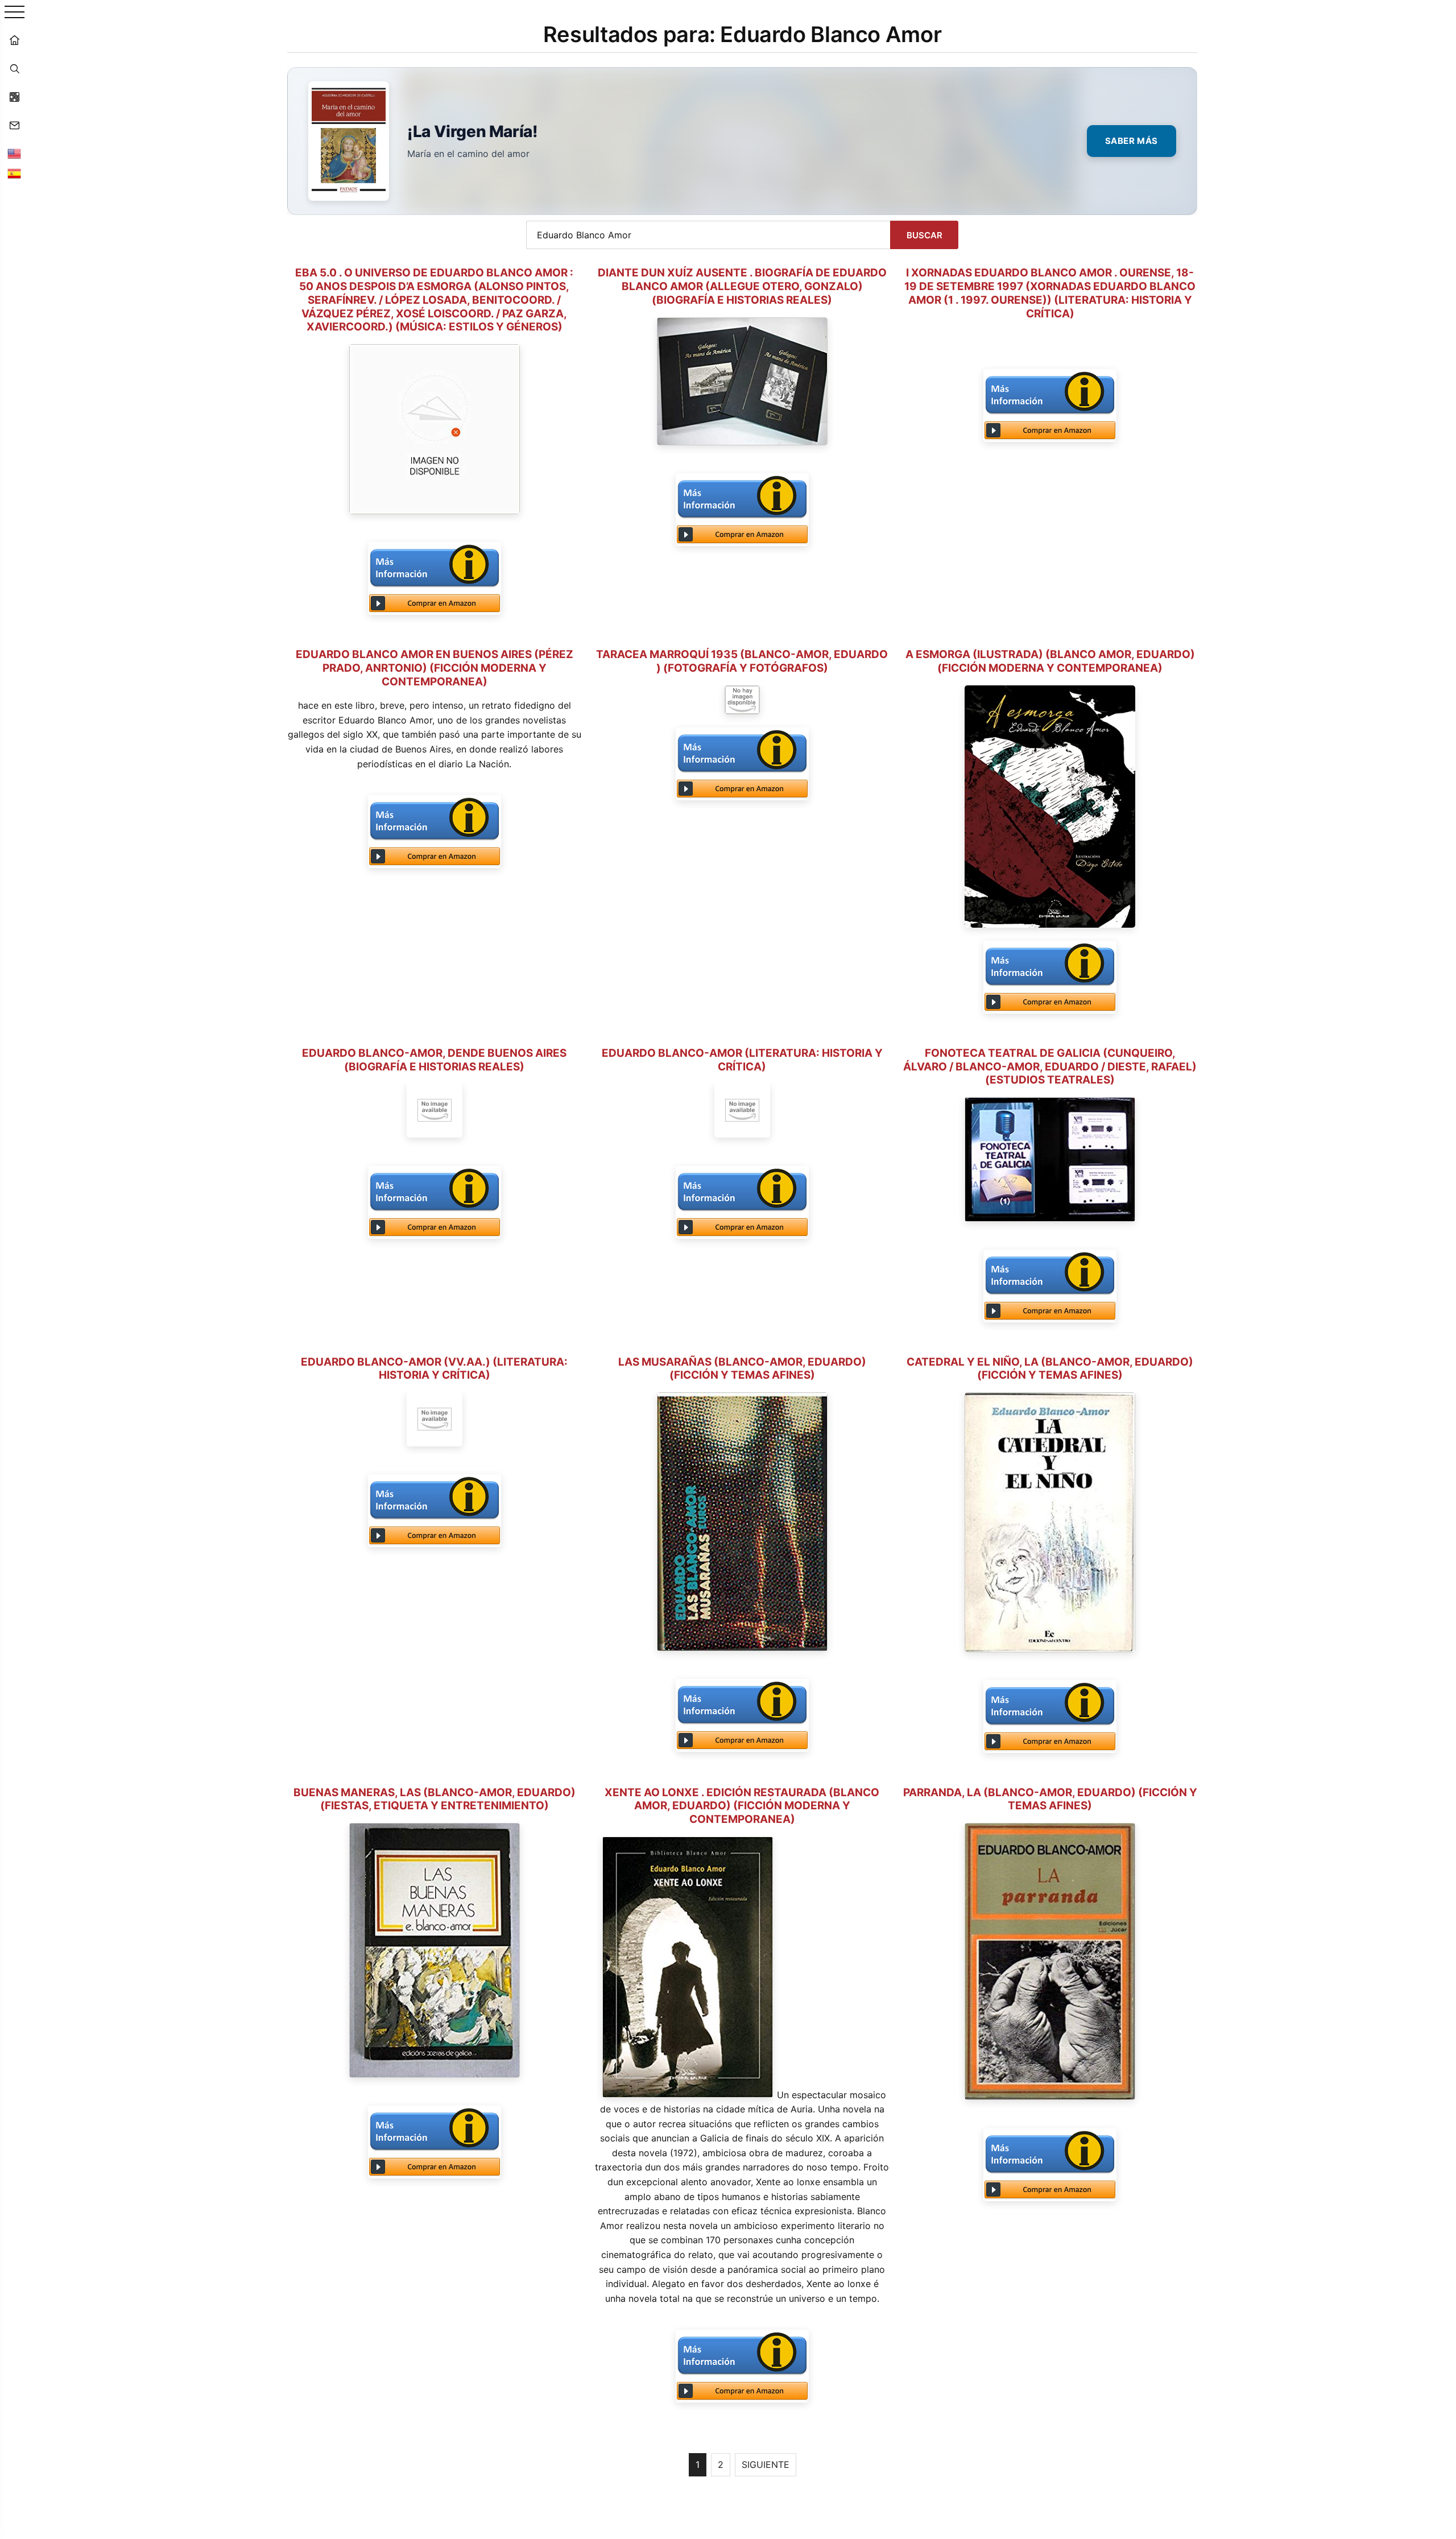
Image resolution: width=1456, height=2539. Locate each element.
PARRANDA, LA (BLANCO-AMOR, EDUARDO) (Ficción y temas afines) (1050, 1799)
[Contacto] (14, 125)
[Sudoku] (14, 97)
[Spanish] (14, 173)
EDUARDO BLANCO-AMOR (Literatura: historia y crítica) (742, 1060)
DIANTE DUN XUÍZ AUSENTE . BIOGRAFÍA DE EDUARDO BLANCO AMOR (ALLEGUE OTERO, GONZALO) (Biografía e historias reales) (742, 286)
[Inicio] (14, 40)
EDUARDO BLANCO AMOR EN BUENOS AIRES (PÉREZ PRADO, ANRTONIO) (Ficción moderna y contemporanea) (435, 668)
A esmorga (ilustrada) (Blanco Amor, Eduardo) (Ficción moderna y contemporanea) (1050, 661)
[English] (14, 154)
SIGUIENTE (766, 2464)
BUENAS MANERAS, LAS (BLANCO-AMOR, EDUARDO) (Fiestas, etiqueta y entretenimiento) (435, 1799)
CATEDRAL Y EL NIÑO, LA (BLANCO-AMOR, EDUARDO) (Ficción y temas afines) (1050, 1369)
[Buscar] (14, 68)
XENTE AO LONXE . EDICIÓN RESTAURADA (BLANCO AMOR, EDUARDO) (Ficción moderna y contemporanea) (742, 1806)
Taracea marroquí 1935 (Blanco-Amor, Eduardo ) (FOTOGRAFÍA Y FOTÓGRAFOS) (742, 661)
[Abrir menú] (15, 13)
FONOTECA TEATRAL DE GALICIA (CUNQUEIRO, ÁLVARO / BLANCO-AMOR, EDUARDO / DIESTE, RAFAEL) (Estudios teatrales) (1050, 1067)
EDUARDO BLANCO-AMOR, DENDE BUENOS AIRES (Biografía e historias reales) (434, 1060)
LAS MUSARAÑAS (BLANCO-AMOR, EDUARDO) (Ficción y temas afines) (742, 1369)
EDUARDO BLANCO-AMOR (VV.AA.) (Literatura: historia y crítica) (434, 1369)
